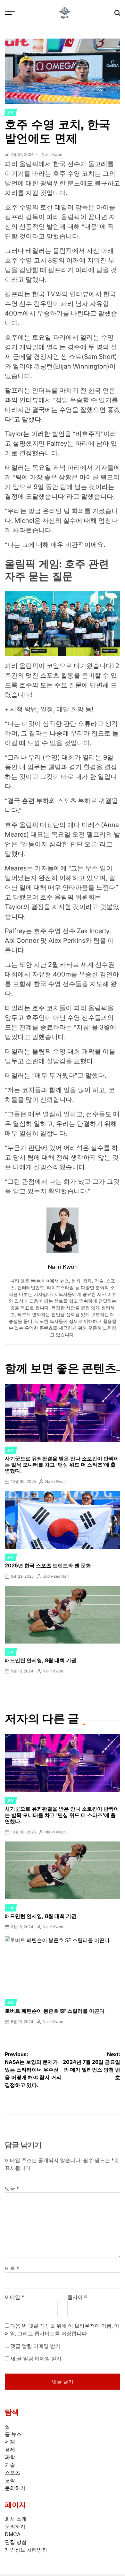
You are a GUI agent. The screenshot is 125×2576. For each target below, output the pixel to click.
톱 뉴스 (13, 2434)
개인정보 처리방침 (26, 2550)
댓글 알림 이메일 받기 (35, 2346)
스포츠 (13, 2473)
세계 (10, 2442)
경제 (10, 2449)
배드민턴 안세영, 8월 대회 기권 (41, 1660)
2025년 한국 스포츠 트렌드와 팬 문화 (48, 1565)
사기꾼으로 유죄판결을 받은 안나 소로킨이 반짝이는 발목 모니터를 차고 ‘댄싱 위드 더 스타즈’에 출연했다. (62, 1465)
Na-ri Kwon (52, 154)
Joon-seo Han (56, 1576)
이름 (12, 2268)
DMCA (13, 2534)
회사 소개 (16, 2519)
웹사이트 (78, 2297)
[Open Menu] (10, 13)
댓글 (12, 2188)
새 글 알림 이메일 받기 (36, 2358)
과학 (10, 2457)
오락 (11, 112)
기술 (10, 2465)
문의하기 (15, 2488)
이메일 (14, 2297)
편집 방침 (16, 2542)
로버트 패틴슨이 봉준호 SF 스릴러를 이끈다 (55, 2011)
